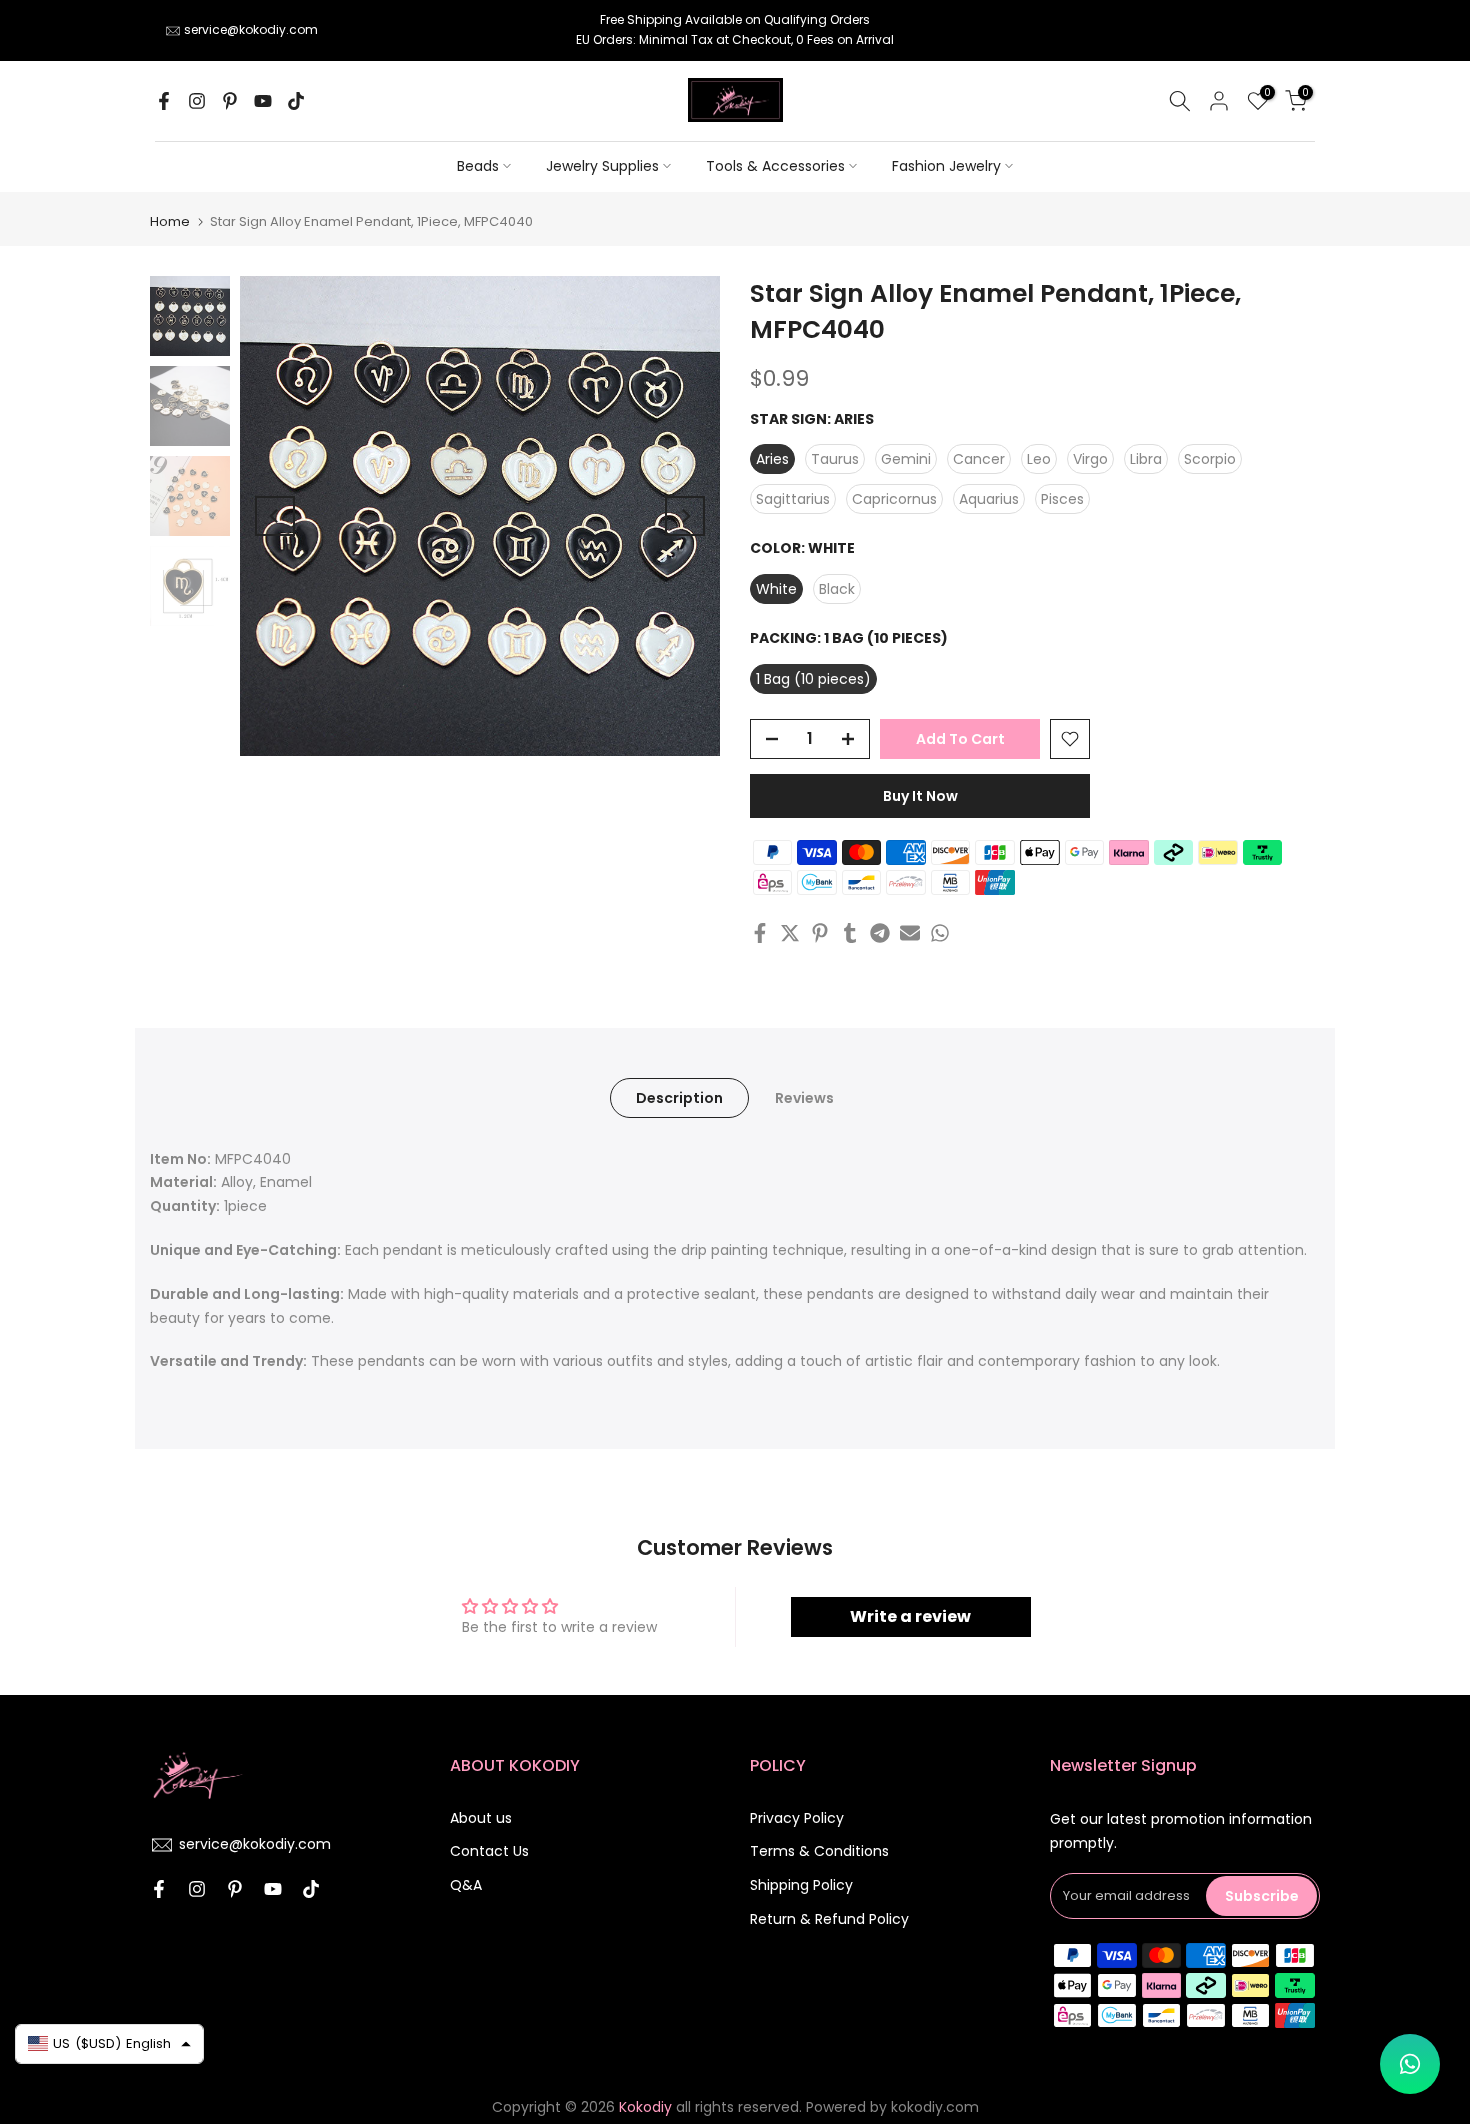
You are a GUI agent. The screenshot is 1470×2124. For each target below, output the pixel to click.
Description (679, 1097)
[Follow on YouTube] (263, 101)
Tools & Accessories (775, 166)
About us (481, 1818)
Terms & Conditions (819, 1851)
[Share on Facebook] (760, 933)
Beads (478, 166)
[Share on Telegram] (880, 933)
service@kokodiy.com (251, 29)
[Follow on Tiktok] (296, 101)
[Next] (685, 516)
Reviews (804, 1097)
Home (170, 221)
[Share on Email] (910, 933)
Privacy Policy (797, 1818)
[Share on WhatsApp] (940, 933)
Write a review (910, 1616)
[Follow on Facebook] (164, 101)
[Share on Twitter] (790, 933)
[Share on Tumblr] (850, 933)
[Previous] (275, 516)
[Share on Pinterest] (820, 933)
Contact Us (489, 1851)
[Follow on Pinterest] (230, 101)
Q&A (466, 1885)
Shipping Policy (801, 1885)
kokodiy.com (935, 2107)
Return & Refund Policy (829, 1919)
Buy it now (920, 796)
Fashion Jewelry (946, 166)
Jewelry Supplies (602, 166)
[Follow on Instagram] (197, 101)
